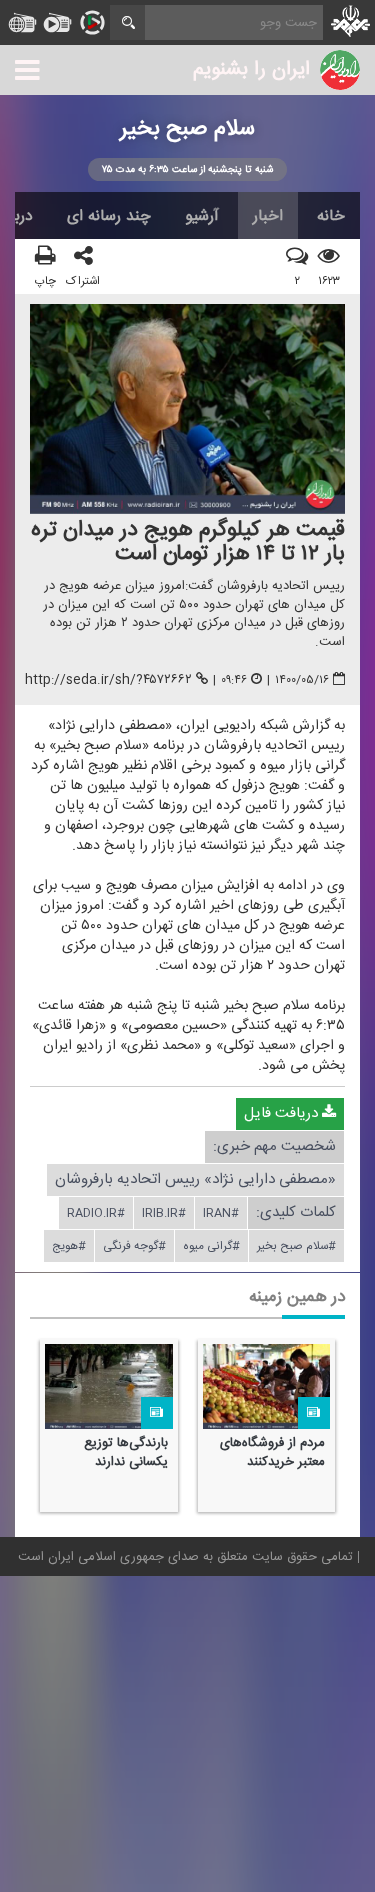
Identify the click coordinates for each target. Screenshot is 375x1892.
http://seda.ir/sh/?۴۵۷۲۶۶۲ (108, 681)
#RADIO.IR (96, 1214)
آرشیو (202, 216)
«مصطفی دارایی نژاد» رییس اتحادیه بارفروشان (195, 1180)
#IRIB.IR (164, 1214)
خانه (331, 216)
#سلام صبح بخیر (296, 1247)
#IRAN (221, 1214)
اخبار (268, 216)
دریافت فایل (283, 1114)
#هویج (69, 1247)
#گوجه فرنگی (134, 1247)
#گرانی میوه (211, 1247)
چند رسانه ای (109, 216)
